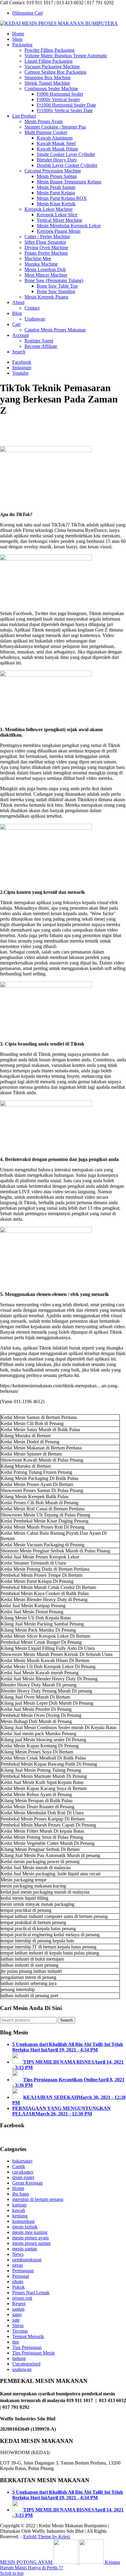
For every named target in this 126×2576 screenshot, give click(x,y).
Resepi (19, 2304)
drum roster (23, 2177)
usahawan (22, 2369)
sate (16, 2320)
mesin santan (25, 2249)
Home (18, 2188)
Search (67, 2020)
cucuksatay (23, 2172)
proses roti (22, 2298)
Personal (20, 2276)
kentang (20, 2216)
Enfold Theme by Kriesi (47, 2537)
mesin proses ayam (30, 2238)
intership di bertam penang (38, 2199)
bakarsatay (22, 2161)
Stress (18, 2325)
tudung (19, 2358)
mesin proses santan (31, 2243)
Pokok (19, 2287)
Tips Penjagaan (27, 2347)
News (18, 2254)
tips (16, 2342)
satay (17, 2314)
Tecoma (20, 2331)
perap (18, 2265)
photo (18, 2282)
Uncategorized (26, 2364)
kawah (19, 2210)
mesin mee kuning (30, 2232)
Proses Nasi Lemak (31, 2293)
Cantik (19, 2166)
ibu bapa (20, 2194)
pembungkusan (27, 2260)
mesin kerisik (25, 2227)
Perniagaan (23, 2271)
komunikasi (23, 2221)
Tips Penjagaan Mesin (33, 2353)
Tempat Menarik (28, 2336)
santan (18, 2309)
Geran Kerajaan (28, 2183)
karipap (19, 2205)
